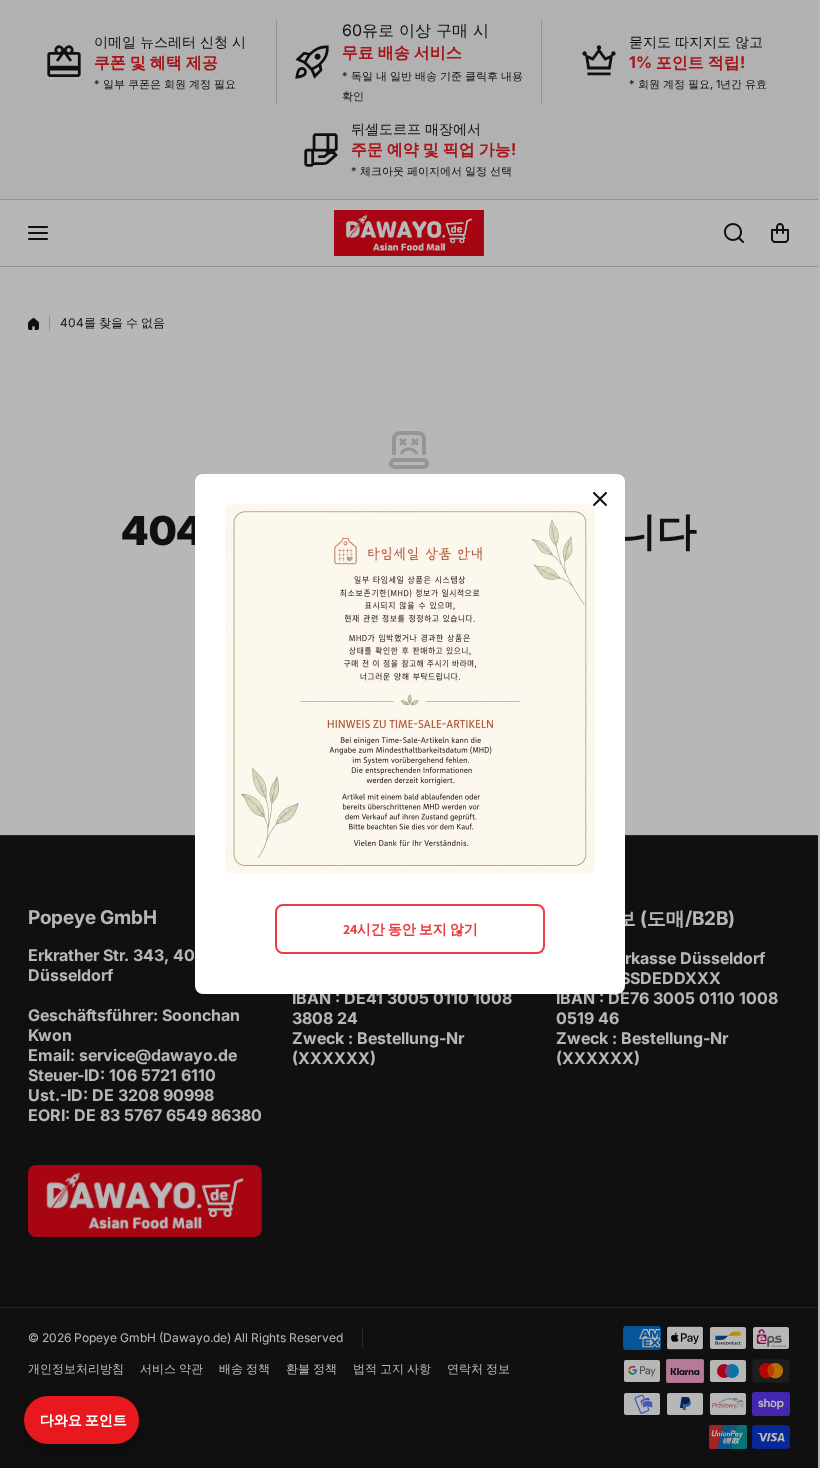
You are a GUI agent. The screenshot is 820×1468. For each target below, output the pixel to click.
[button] (81, 1420)
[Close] (600, 499)
